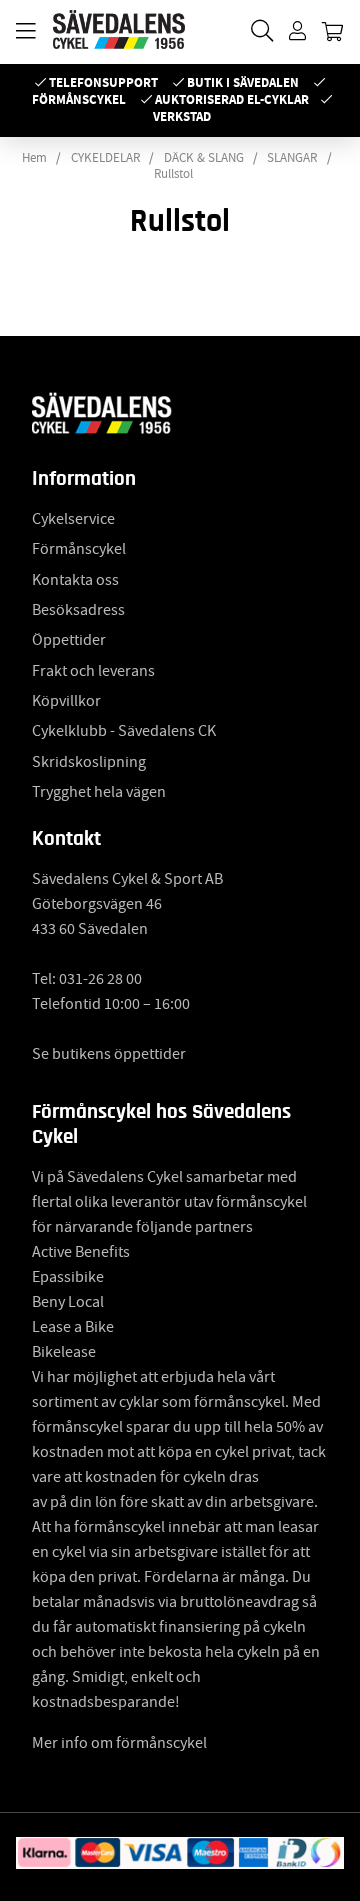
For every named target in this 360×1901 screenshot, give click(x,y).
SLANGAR (292, 158)
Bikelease (64, 1352)
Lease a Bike (73, 1327)
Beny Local (68, 1302)
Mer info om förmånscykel (119, 1743)
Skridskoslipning (89, 762)
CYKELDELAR (105, 158)
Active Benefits (81, 1252)
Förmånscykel (79, 99)
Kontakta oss (75, 580)
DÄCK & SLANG (204, 158)
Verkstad (182, 116)
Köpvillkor (66, 701)
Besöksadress (78, 610)
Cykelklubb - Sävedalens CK (124, 731)
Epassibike (68, 1277)
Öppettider (69, 640)
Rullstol (173, 174)
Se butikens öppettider (109, 1054)
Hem (34, 158)
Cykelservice (73, 519)
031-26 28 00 (100, 979)
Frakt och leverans (93, 671)
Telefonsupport (103, 82)
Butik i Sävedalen (243, 82)
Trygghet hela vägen (99, 792)
